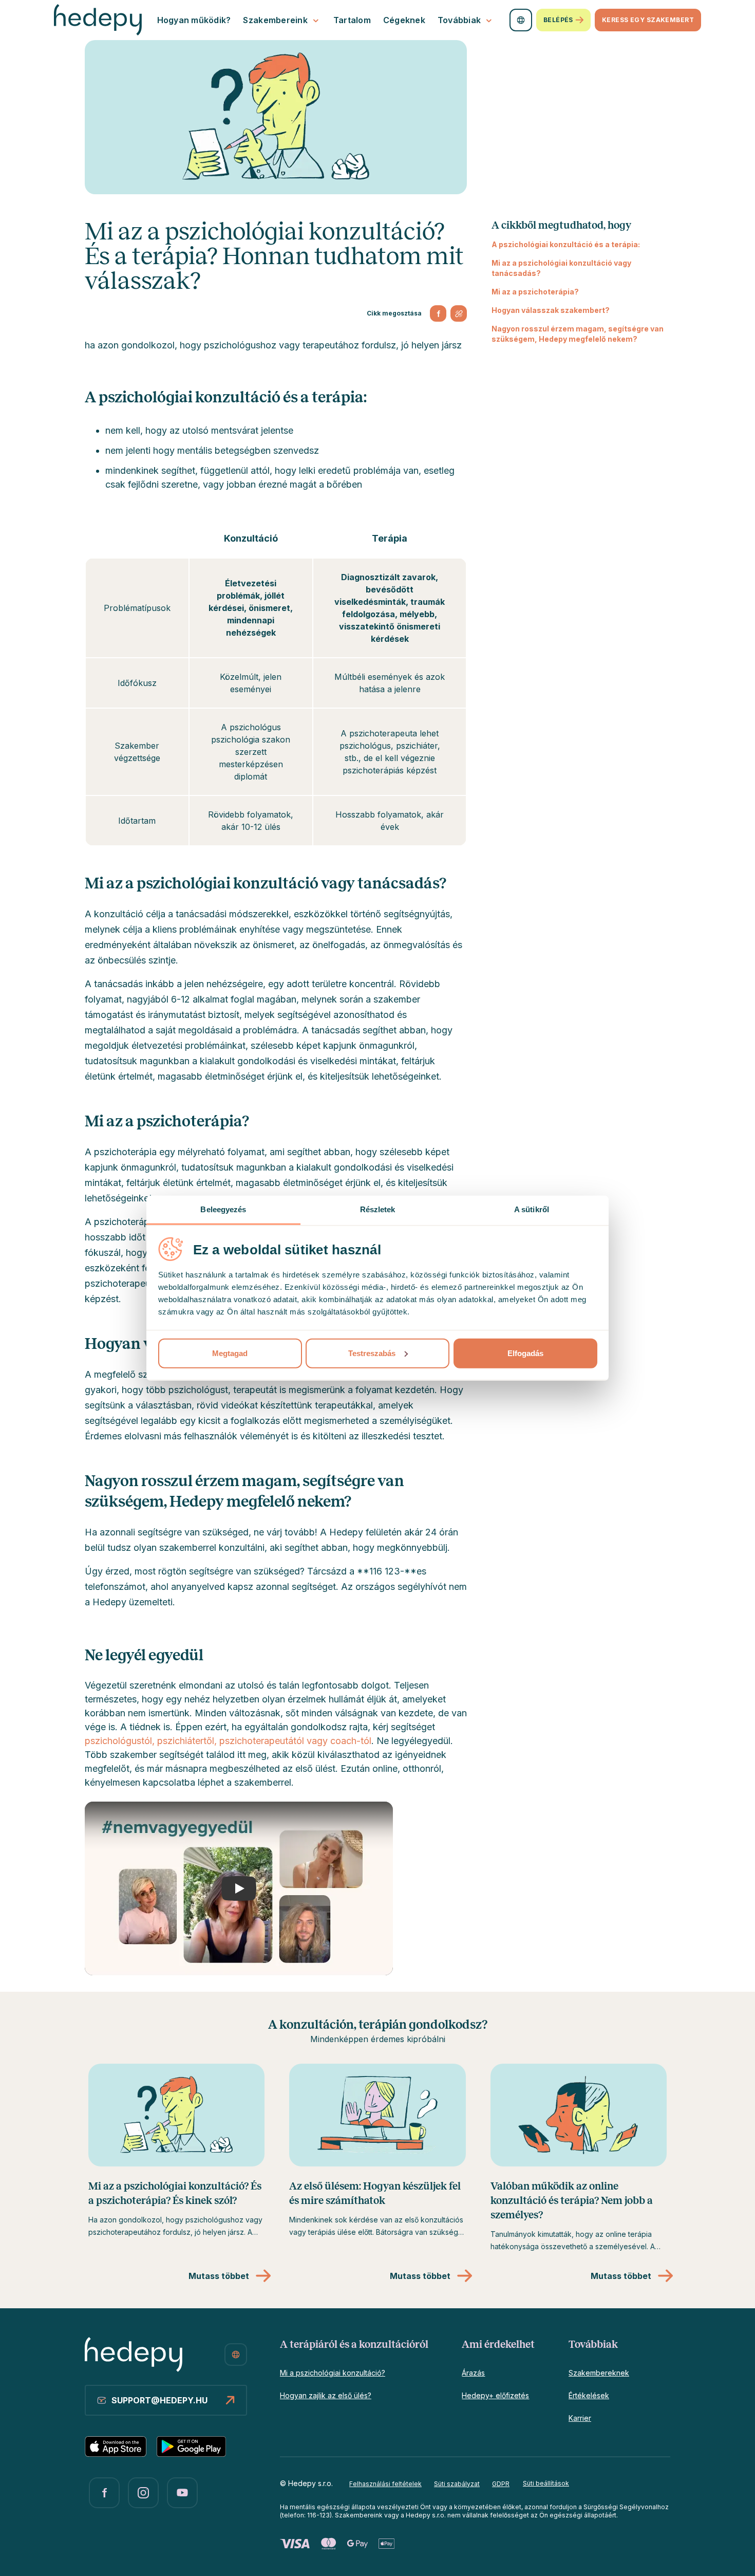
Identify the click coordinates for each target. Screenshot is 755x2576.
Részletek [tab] (378, 1209)
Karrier (580, 2418)
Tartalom (352, 20)
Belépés (558, 20)
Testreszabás (372, 1353)
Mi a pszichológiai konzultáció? (333, 2373)
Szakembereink (275, 20)
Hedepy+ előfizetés (495, 2395)
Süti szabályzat (457, 2484)
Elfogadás (525, 1353)
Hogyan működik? (194, 20)
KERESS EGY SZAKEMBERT (648, 20)
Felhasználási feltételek (385, 2484)
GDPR (501, 2484)
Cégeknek (404, 20)
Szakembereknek (599, 2373)
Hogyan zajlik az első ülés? (326, 2395)
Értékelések (589, 2395)
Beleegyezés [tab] (223, 1209)
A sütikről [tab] (532, 1209)
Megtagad (230, 1353)
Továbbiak (459, 20)
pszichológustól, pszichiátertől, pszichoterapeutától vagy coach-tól (228, 1741)
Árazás (473, 2373)
